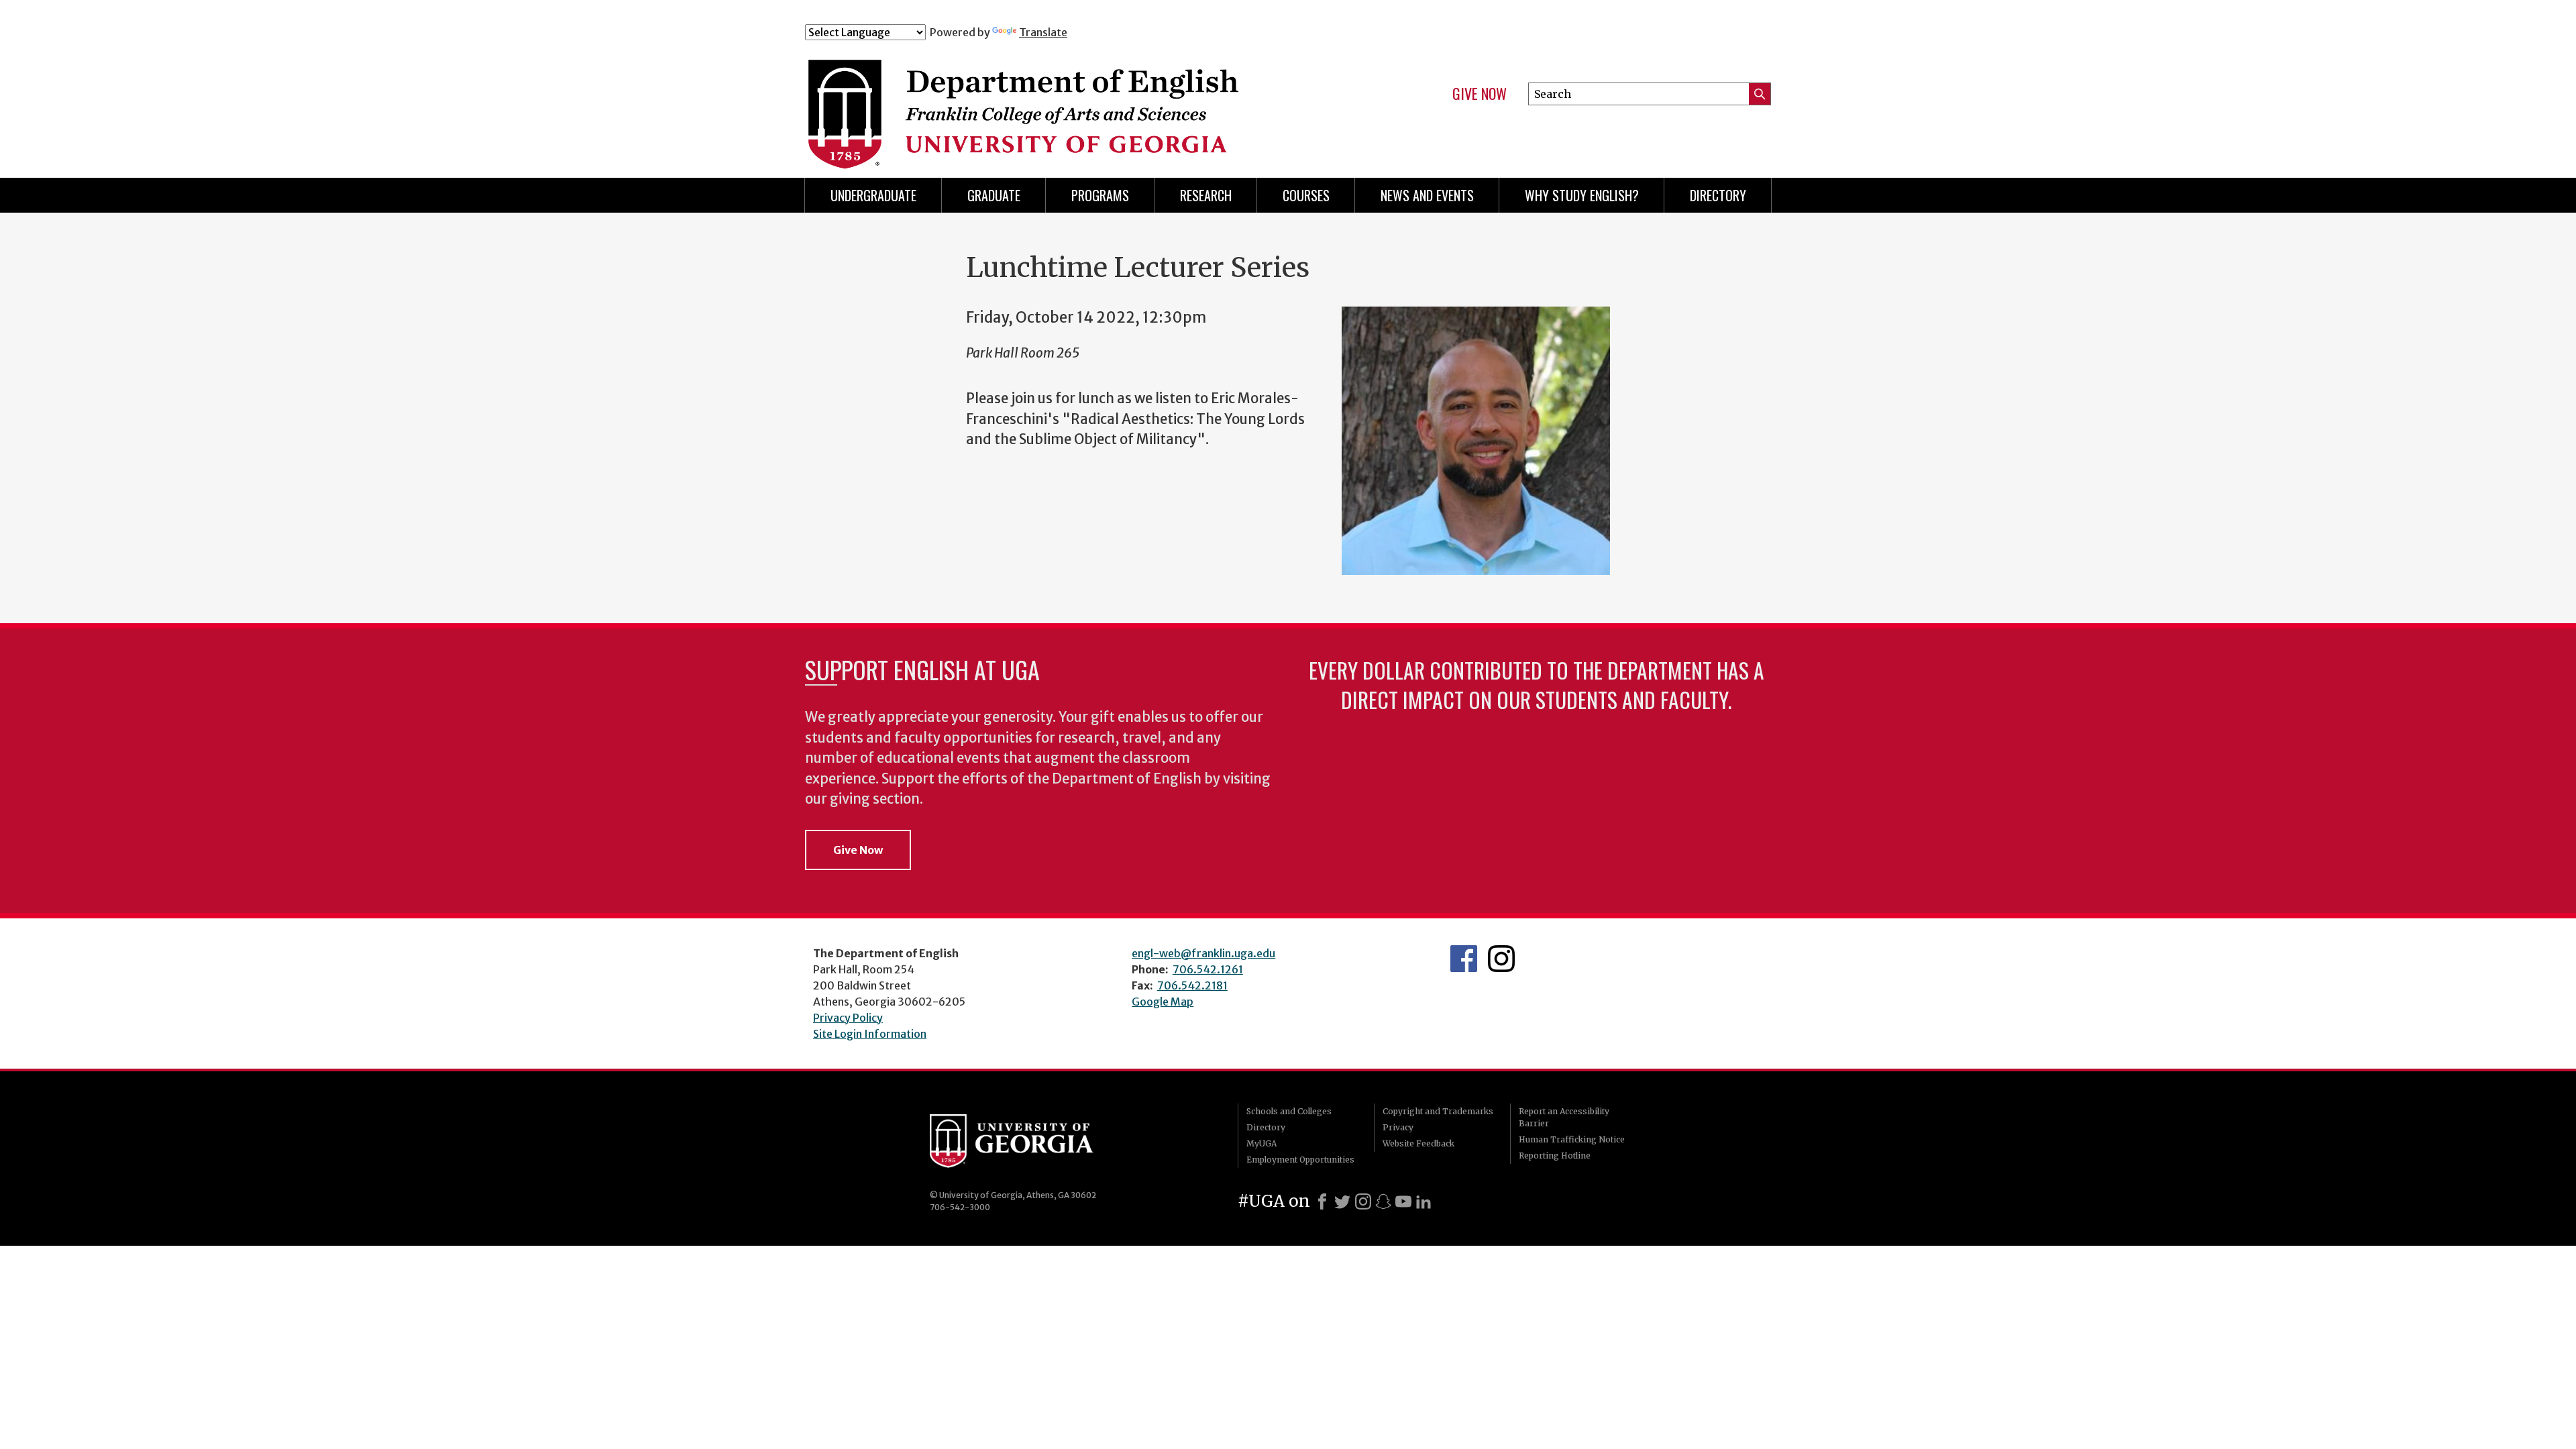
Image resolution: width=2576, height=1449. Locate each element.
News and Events (1427, 195)
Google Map (1163, 1002)
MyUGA (1262, 1143)
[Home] (1073, 99)
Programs (1100, 195)
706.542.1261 (1208, 969)
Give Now (1480, 94)
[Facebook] (1322, 1201)
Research (1206, 195)
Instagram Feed (1501, 959)
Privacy (1398, 1127)
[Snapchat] (1383, 1201)
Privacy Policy (848, 1018)
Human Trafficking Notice (1572, 1139)
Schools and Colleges (1289, 1111)
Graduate (994, 195)
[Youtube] (1403, 1201)
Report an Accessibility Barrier (1564, 1117)
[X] (1342, 1201)
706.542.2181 (1192, 985)
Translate (1043, 32)
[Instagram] (1363, 1201)
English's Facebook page (1464, 959)
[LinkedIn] (1424, 1201)
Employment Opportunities (1300, 1160)
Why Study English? (1582, 195)
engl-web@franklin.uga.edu (1203, 953)
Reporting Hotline (1555, 1156)
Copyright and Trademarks (1438, 1111)
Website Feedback (1418, 1143)
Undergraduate (873, 195)
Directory (1718, 195)
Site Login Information (870, 1034)
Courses (1306, 195)
